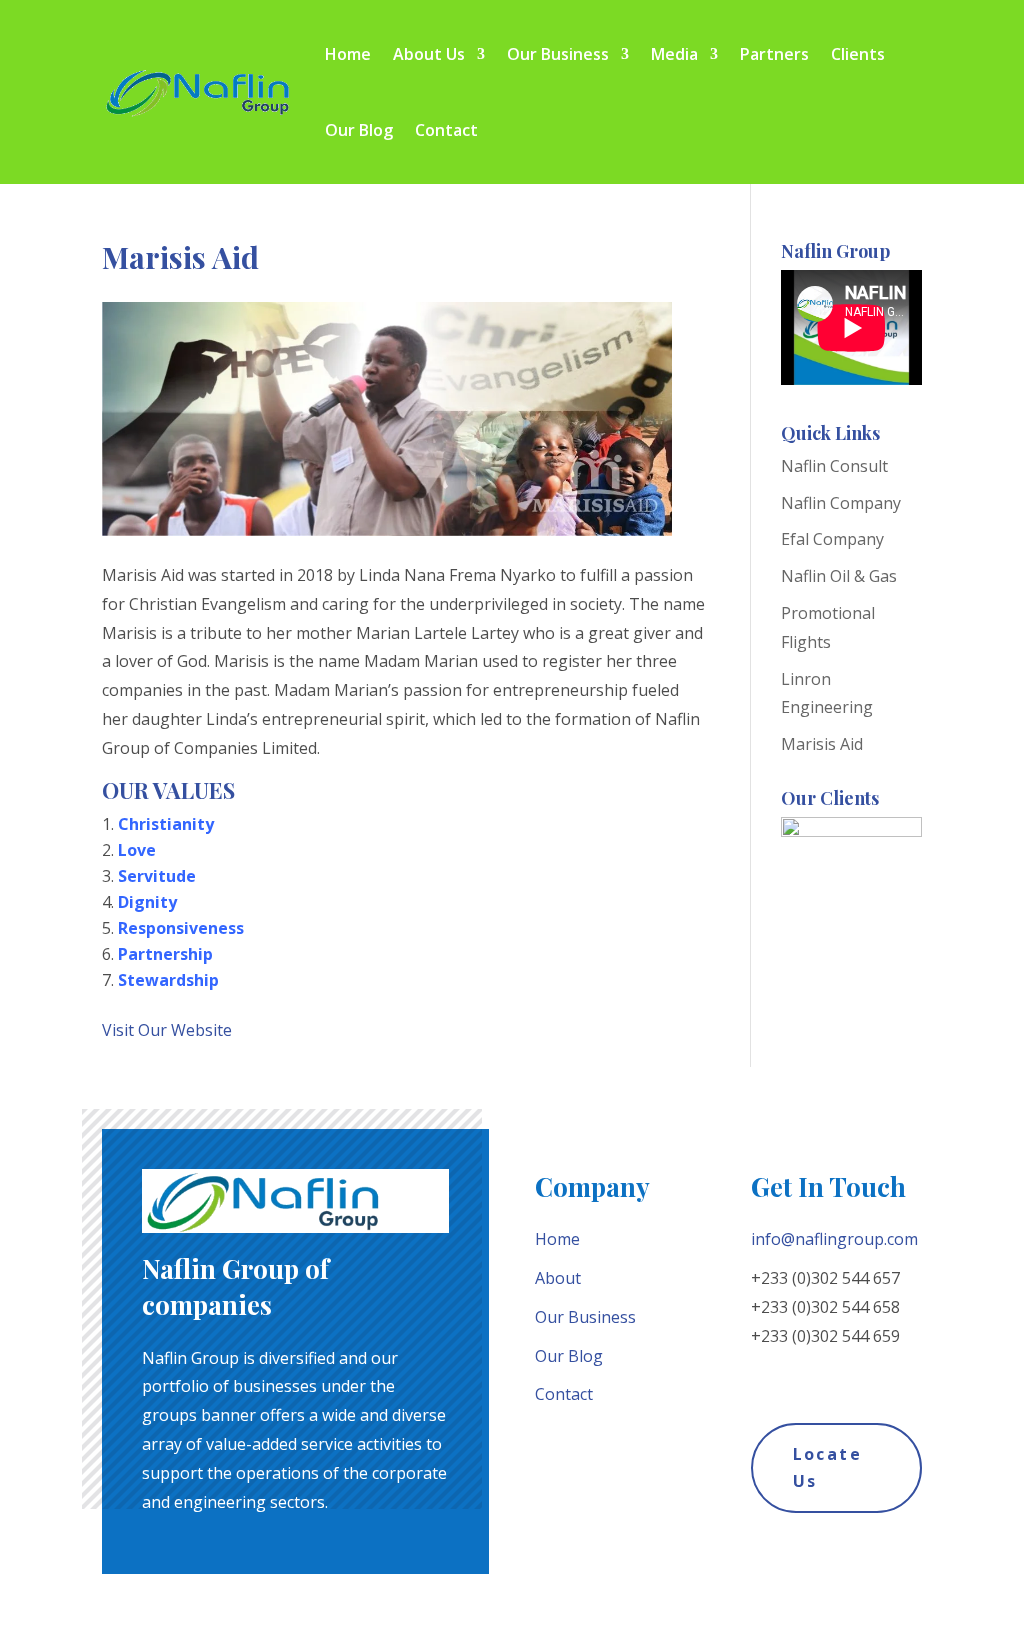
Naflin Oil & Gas (839, 576)
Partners (774, 54)
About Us (429, 54)
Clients (858, 54)
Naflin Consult (834, 466)
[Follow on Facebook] (759, 1376)
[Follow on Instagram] (839, 1376)
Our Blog (359, 130)
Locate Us (827, 1467)
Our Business (558, 54)
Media (674, 54)
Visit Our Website (167, 1030)
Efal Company (832, 539)
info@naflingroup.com (834, 1239)
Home (348, 54)
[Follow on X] (799, 1376)
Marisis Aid (822, 744)
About (558, 1278)
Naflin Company (841, 503)
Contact (446, 130)
